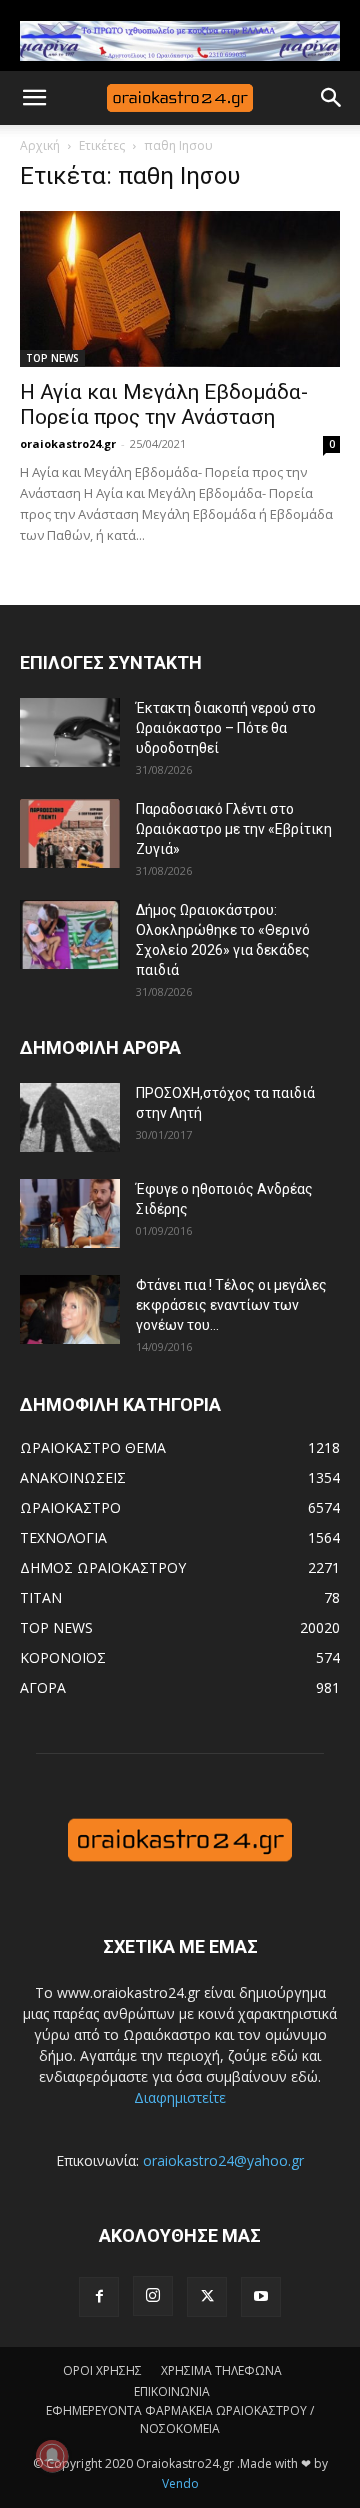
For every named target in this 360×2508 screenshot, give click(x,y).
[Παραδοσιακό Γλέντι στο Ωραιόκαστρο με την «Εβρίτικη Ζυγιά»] (70, 833)
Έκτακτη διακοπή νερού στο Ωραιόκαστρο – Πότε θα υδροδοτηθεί (226, 728)
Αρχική (40, 145)
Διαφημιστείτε (180, 2097)
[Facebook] (99, 2297)
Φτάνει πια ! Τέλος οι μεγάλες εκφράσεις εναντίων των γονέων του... (231, 1305)
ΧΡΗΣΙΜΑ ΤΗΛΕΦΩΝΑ (221, 2370)
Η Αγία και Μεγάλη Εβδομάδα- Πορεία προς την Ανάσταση (164, 404)
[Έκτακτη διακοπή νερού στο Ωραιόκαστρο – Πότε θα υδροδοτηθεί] (70, 732)
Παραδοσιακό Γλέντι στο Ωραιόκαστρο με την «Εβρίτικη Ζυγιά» (234, 829)
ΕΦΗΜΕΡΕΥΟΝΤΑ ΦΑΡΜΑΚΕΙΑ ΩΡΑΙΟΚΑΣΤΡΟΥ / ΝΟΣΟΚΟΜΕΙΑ (180, 2419)
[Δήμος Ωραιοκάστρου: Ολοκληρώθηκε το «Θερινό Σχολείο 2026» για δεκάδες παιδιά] (70, 934)
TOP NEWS (52, 358)
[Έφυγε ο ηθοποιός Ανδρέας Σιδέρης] (70, 1213)
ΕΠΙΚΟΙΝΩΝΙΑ (172, 2391)
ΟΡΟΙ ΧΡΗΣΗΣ (102, 2370)
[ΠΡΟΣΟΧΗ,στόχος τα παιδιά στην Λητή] (70, 1117)
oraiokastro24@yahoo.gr (223, 2160)
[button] (34, 98)
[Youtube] (261, 2297)
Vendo (180, 2483)
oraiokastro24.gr (68, 443)
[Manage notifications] (52, 2456)
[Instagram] (153, 2296)
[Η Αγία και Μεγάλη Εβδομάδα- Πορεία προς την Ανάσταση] (180, 289)
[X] (207, 2297)
